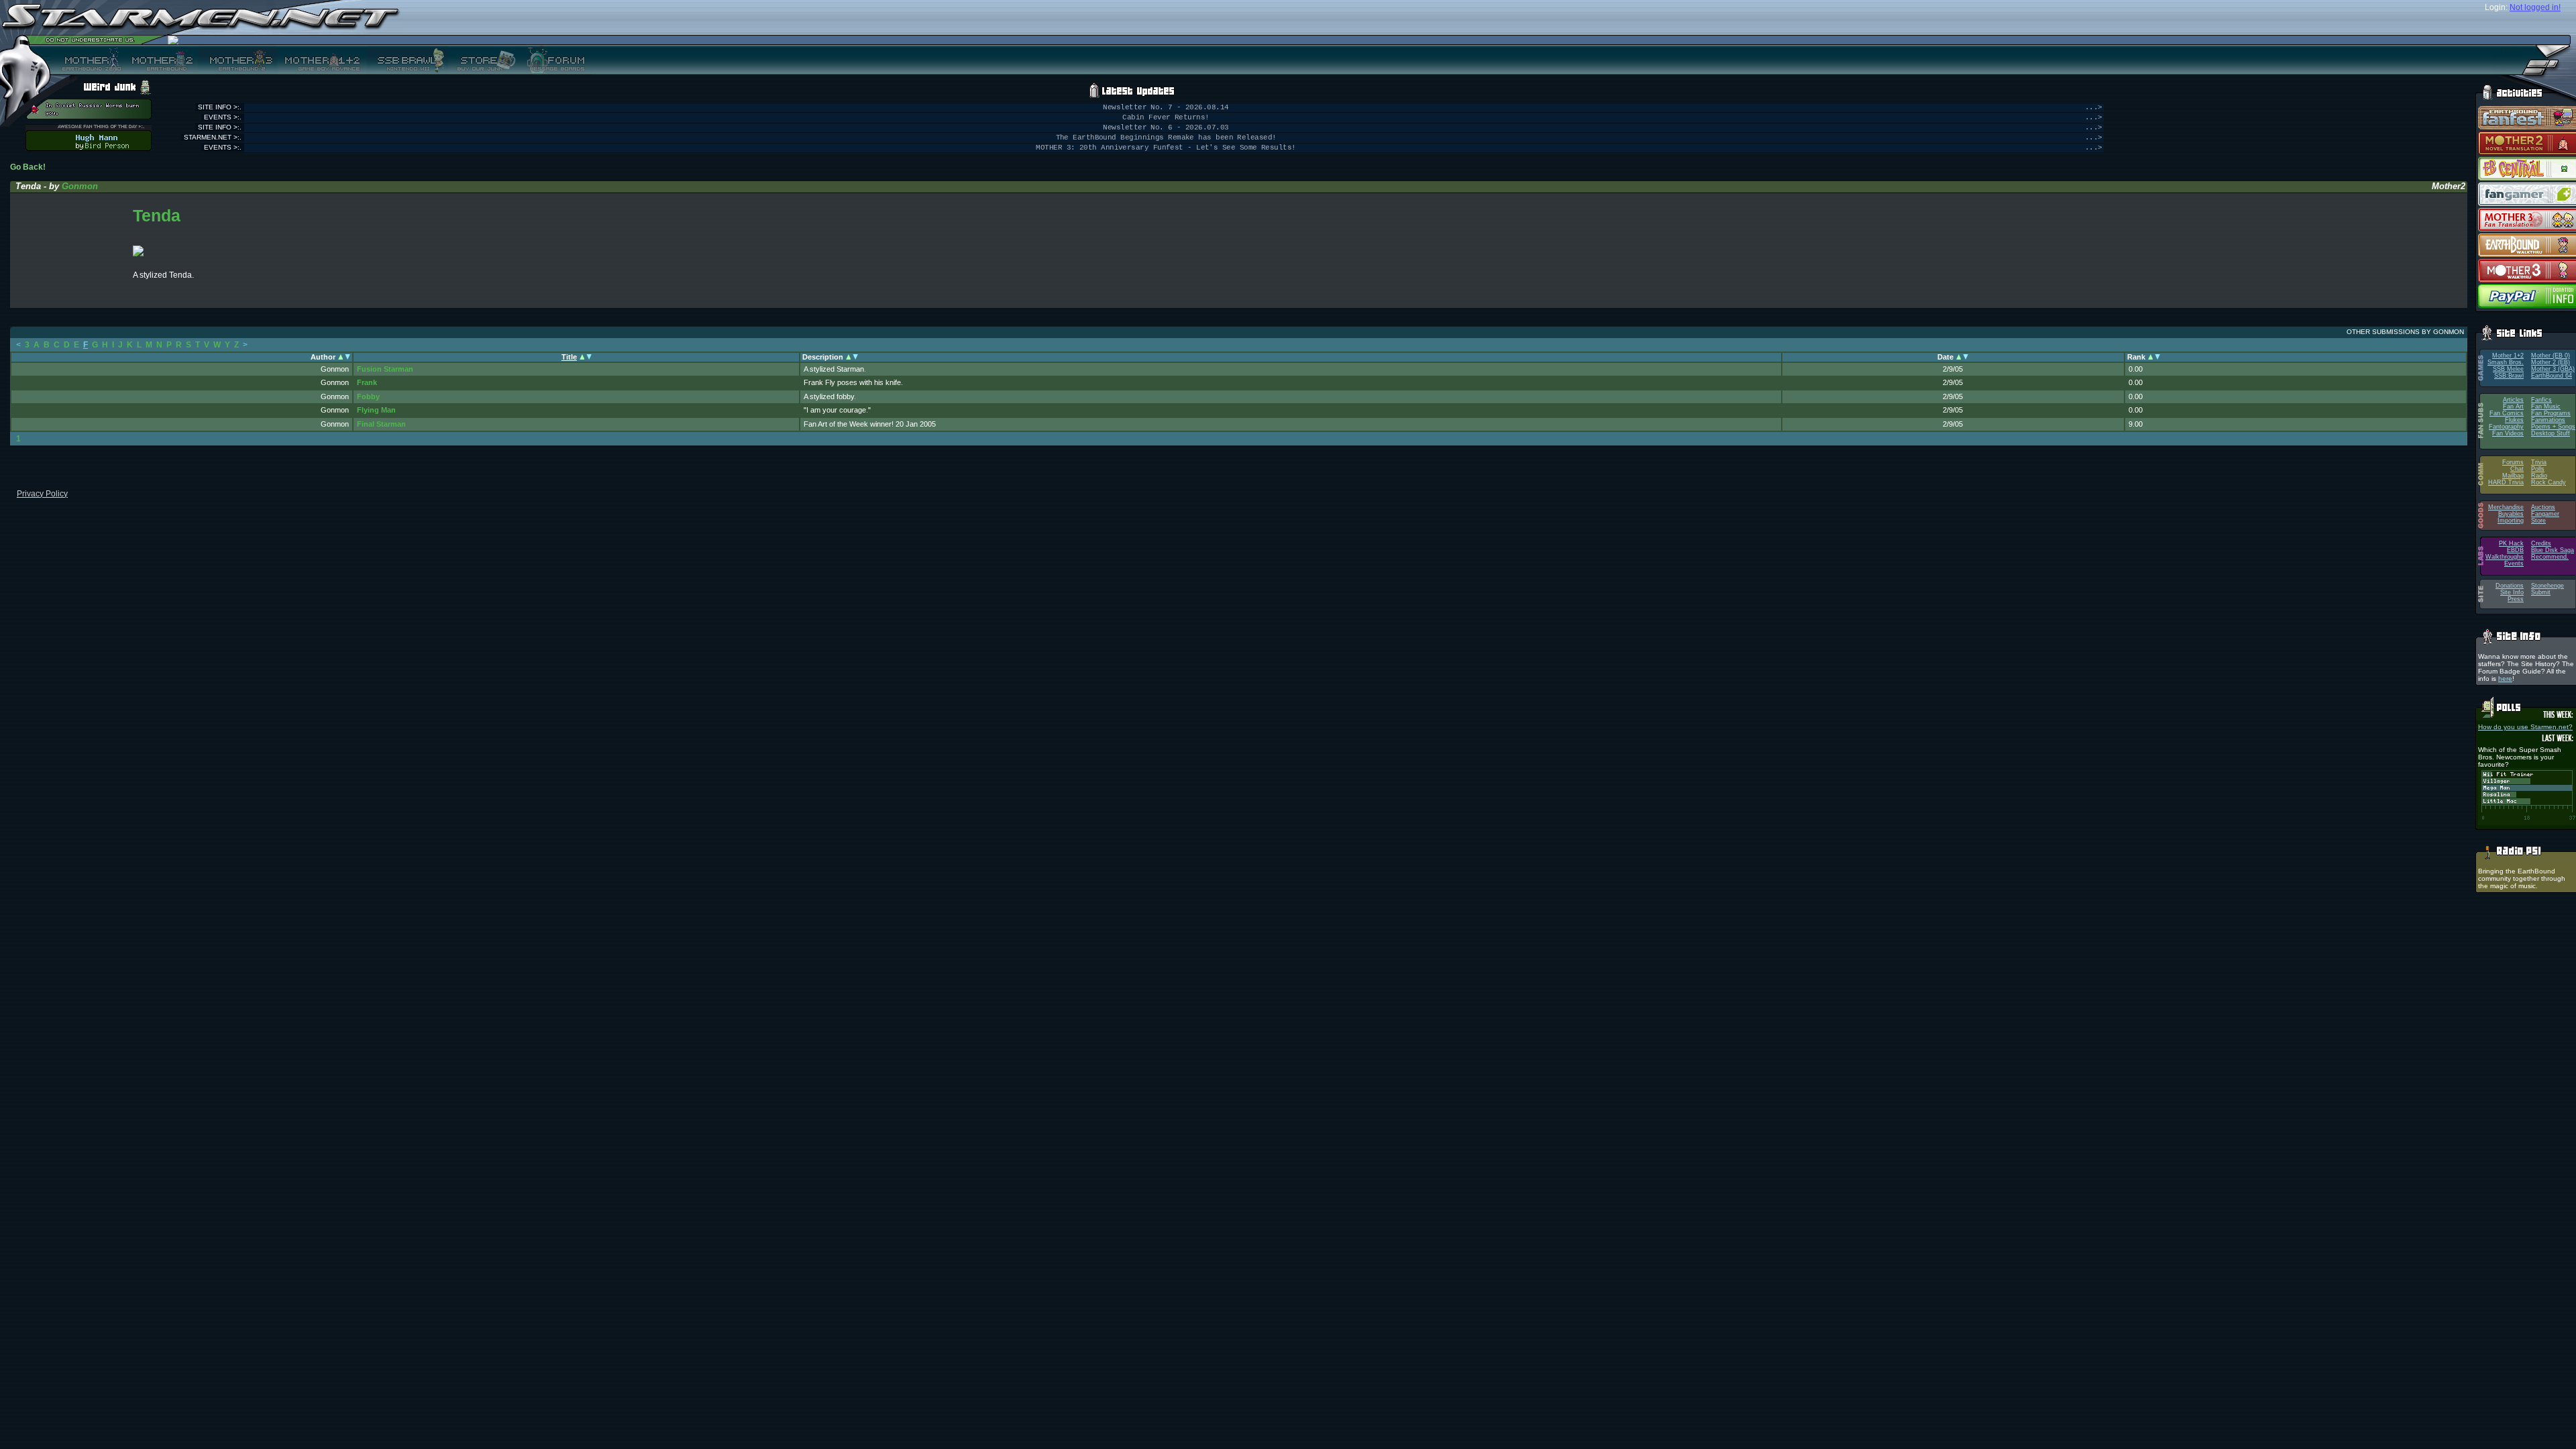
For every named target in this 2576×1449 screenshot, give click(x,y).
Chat (2517, 469)
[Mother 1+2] (322, 60)
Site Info (2512, 592)
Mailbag (2513, 476)
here (2505, 679)
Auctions (2543, 507)
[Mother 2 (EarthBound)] (161, 60)
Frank (367, 382)
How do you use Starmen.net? (2525, 727)
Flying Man (376, 410)
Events (2514, 563)
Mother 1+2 (2508, 356)
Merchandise (2506, 507)
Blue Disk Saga (2553, 550)
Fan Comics (2507, 413)
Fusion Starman (385, 369)
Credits (2541, 543)
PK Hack (2511, 543)
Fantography (2506, 427)
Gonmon (80, 186)
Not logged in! (2535, 7)
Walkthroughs (2505, 557)
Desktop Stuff (2551, 433)
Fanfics (2541, 400)
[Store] (482, 60)
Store (2538, 521)
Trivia (2539, 462)
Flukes (2514, 420)
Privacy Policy (42, 494)
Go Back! (28, 167)
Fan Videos (2508, 433)
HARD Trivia (2506, 482)
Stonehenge (2547, 586)
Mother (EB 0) (2551, 356)
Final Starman (381, 424)
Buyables (2511, 514)
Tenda (157, 215)
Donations (2510, 586)
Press (2516, 599)
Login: (2496, 7)
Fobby (368, 396)
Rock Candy (2548, 482)
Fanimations (2548, 420)
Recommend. (2550, 557)
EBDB (2515, 550)
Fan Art (2513, 407)
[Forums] (554, 60)
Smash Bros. (2506, 362)
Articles (2513, 400)
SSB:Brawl (2509, 376)
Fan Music (2546, 407)
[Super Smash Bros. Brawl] (408, 60)
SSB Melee (2508, 369)
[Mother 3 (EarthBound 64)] (237, 60)
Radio (2539, 476)
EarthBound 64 (2552, 376)
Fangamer (2545, 514)
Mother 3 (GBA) (2553, 369)
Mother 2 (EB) (2551, 362)
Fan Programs (2551, 413)
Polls (2538, 469)
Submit (2541, 592)
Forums (2513, 462)
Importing (2511, 521)
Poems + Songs (2553, 427)
